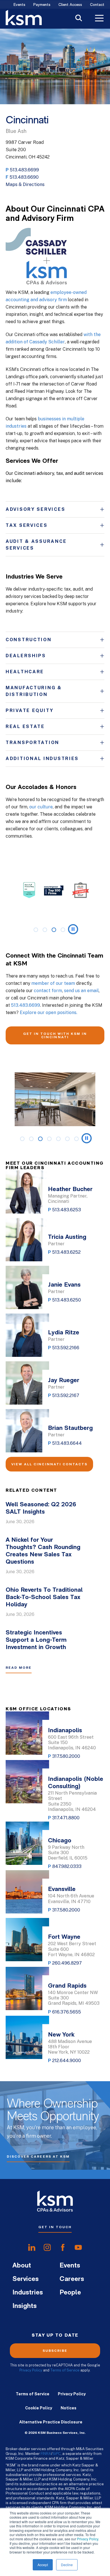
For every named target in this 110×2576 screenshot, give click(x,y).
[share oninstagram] (47, 2248)
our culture (41, 807)
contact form (48, 991)
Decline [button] (67, 2565)
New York (61, 2035)
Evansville (62, 1889)
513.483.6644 (67, 1443)
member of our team (53, 983)
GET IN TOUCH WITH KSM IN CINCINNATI (55, 1035)
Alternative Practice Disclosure (51, 2422)
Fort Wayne (64, 1937)
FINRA (46, 2453)
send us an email (81, 991)
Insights (25, 2306)
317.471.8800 (66, 1818)
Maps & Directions (25, 184)
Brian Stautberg (70, 1428)
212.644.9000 (67, 2061)
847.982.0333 (67, 1866)
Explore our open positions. (49, 1013)
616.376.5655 (67, 2012)
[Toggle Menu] (99, 19)
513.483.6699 (24, 170)
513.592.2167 (66, 1395)
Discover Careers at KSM (38, 2157)
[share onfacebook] (63, 2248)
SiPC (57, 2453)
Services (26, 2279)
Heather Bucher (70, 1190)
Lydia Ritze (64, 1333)
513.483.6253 (67, 1210)
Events (19, 5)
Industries (28, 2293)
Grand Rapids (67, 1986)
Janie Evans (64, 1285)
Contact (97, 5)
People (70, 2293)
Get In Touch (55, 2227)
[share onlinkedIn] (32, 2248)
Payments (42, 5)
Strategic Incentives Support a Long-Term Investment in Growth (36, 1640)
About (22, 2266)
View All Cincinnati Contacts (49, 1464)
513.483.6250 (67, 1300)
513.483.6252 (66, 1252)
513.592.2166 (66, 1348)
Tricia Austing (67, 1237)
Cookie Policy (39, 2408)
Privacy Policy (88, 2539)
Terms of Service (65, 2370)
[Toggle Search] (79, 19)
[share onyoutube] (78, 2248)
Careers (72, 2279)
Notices (69, 2408)
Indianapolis (65, 1731)
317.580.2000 (66, 1756)
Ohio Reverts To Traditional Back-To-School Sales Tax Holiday (44, 1597)
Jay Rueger (64, 1381)
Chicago (60, 1841)
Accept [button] (43, 2565)
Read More (19, 1668)
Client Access (70, 5)
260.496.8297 (67, 1963)
